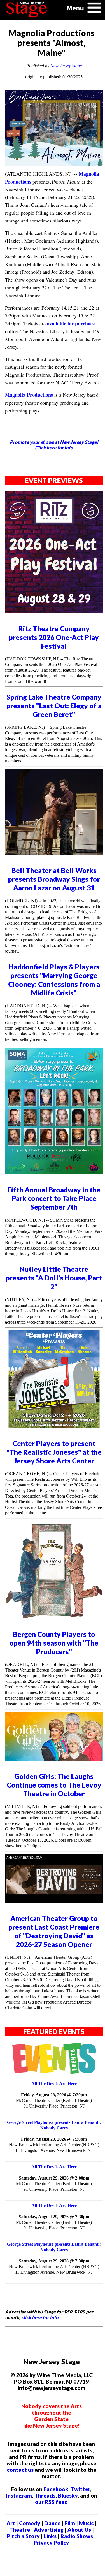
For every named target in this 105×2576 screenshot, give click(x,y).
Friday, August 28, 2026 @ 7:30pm (54, 2095)
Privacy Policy (51, 2543)
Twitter (81, 2489)
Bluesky (68, 2495)
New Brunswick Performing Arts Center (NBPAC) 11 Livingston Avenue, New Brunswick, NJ (54, 2147)
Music (86, 2523)
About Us (79, 2530)
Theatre (20, 2530)
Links (50, 2536)
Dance (52, 2523)
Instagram (19, 2495)
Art (11, 2523)
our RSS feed (51, 2502)
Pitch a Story (23, 2536)
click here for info (40, 2317)
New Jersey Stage (66, 66)
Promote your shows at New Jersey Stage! (54, 445)
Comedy (30, 2523)
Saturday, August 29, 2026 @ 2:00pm (54, 2178)
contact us (20, 2470)
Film (70, 2523)
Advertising (49, 2530)
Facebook (56, 2489)
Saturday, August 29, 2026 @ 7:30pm (54, 2217)
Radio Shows (77, 2536)
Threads (45, 2495)
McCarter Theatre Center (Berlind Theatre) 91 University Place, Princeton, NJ (54, 2103)
